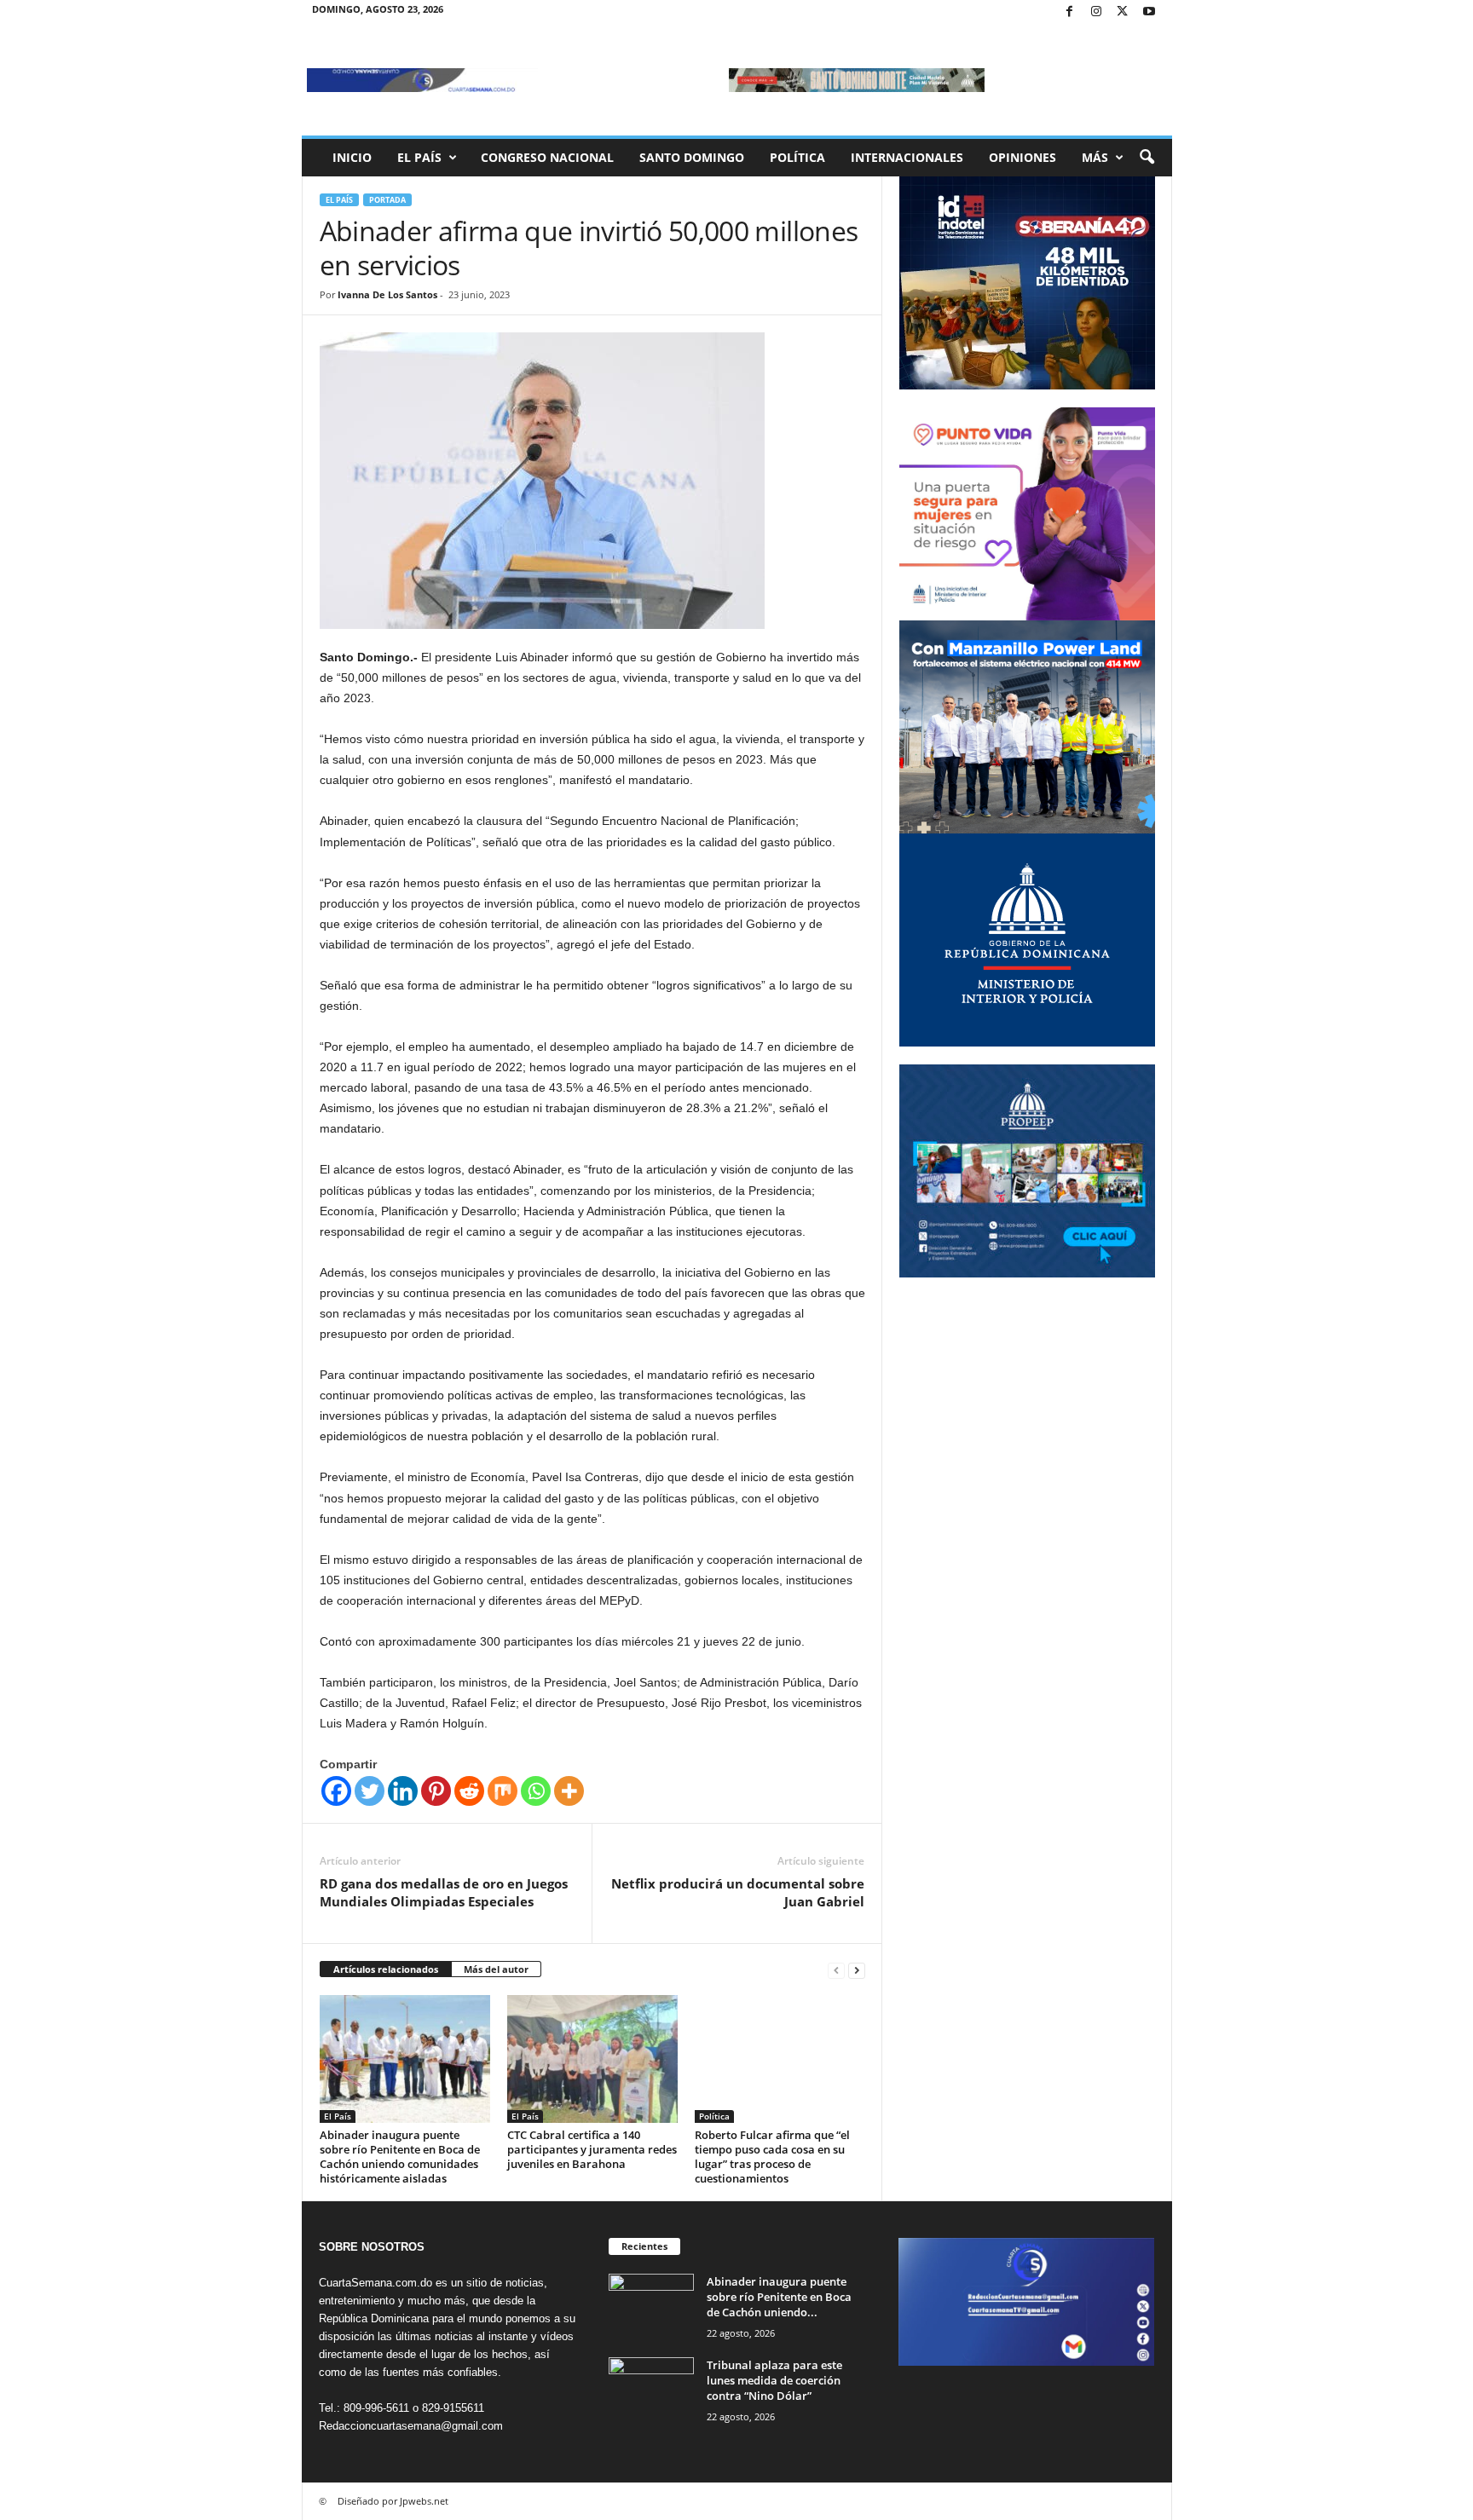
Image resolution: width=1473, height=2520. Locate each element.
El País (419, 157)
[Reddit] (469, 1791)
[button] (1147, 158)
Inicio (352, 157)
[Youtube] (1149, 12)
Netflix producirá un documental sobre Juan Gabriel (738, 1892)
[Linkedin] (403, 1791)
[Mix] (503, 1791)
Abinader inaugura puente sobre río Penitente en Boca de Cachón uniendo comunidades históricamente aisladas (400, 2157)
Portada (387, 200)
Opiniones (1022, 157)
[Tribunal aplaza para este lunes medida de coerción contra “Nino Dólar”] (651, 2389)
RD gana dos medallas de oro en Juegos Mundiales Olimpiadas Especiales (444, 1892)
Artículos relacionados (386, 1969)
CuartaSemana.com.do (375, 2283)
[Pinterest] (436, 1791)
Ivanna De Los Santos (387, 294)
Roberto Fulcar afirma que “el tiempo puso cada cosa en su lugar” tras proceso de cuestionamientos (772, 2157)
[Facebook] (1070, 12)
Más (1095, 157)
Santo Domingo (692, 157)
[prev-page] (836, 1970)
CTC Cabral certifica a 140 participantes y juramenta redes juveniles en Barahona (592, 2149)
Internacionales (907, 157)
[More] (569, 1791)
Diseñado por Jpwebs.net (393, 2501)
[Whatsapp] (536, 1791)
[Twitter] (1123, 12)
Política (797, 157)
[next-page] (857, 1970)
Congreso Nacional (547, 157)
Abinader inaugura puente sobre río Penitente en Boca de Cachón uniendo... (779, 2297)
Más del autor (496, 1969)
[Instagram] (1096, 12)
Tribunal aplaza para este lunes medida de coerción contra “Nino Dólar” (774, 2380)
